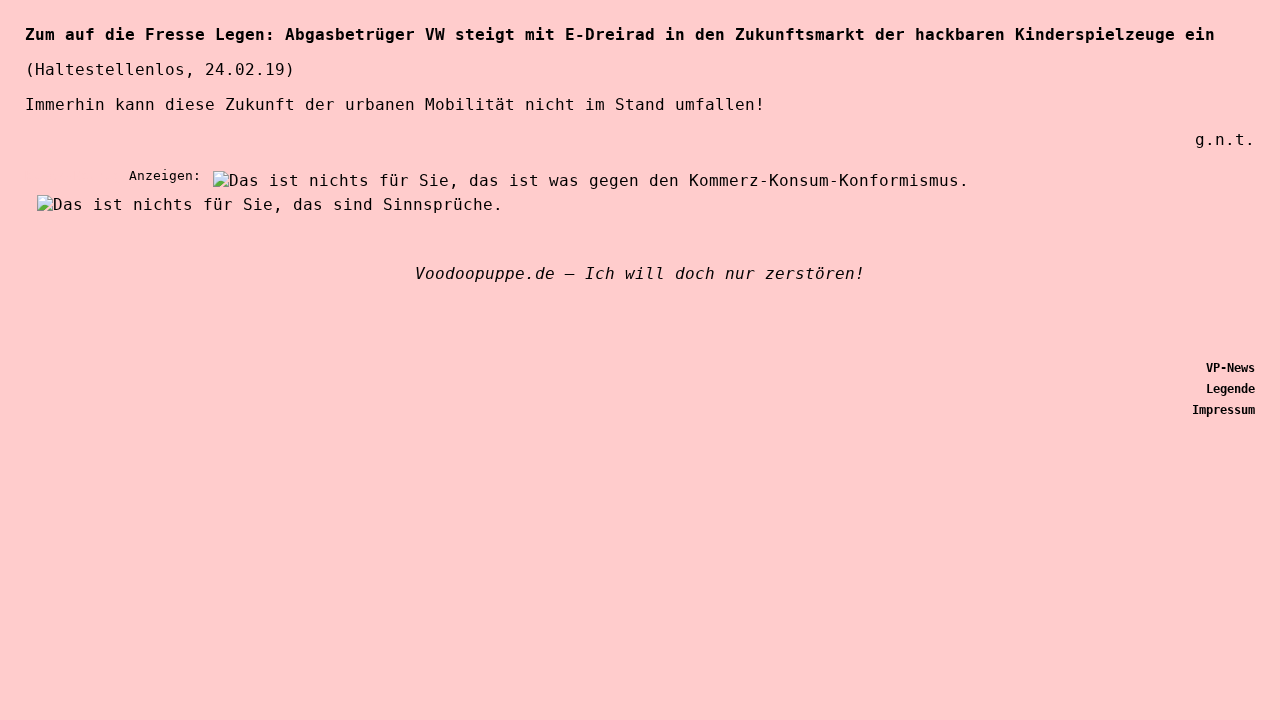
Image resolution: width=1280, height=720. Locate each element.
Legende (1230, 389)
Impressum (1223, 410)
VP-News (1230, 368)
